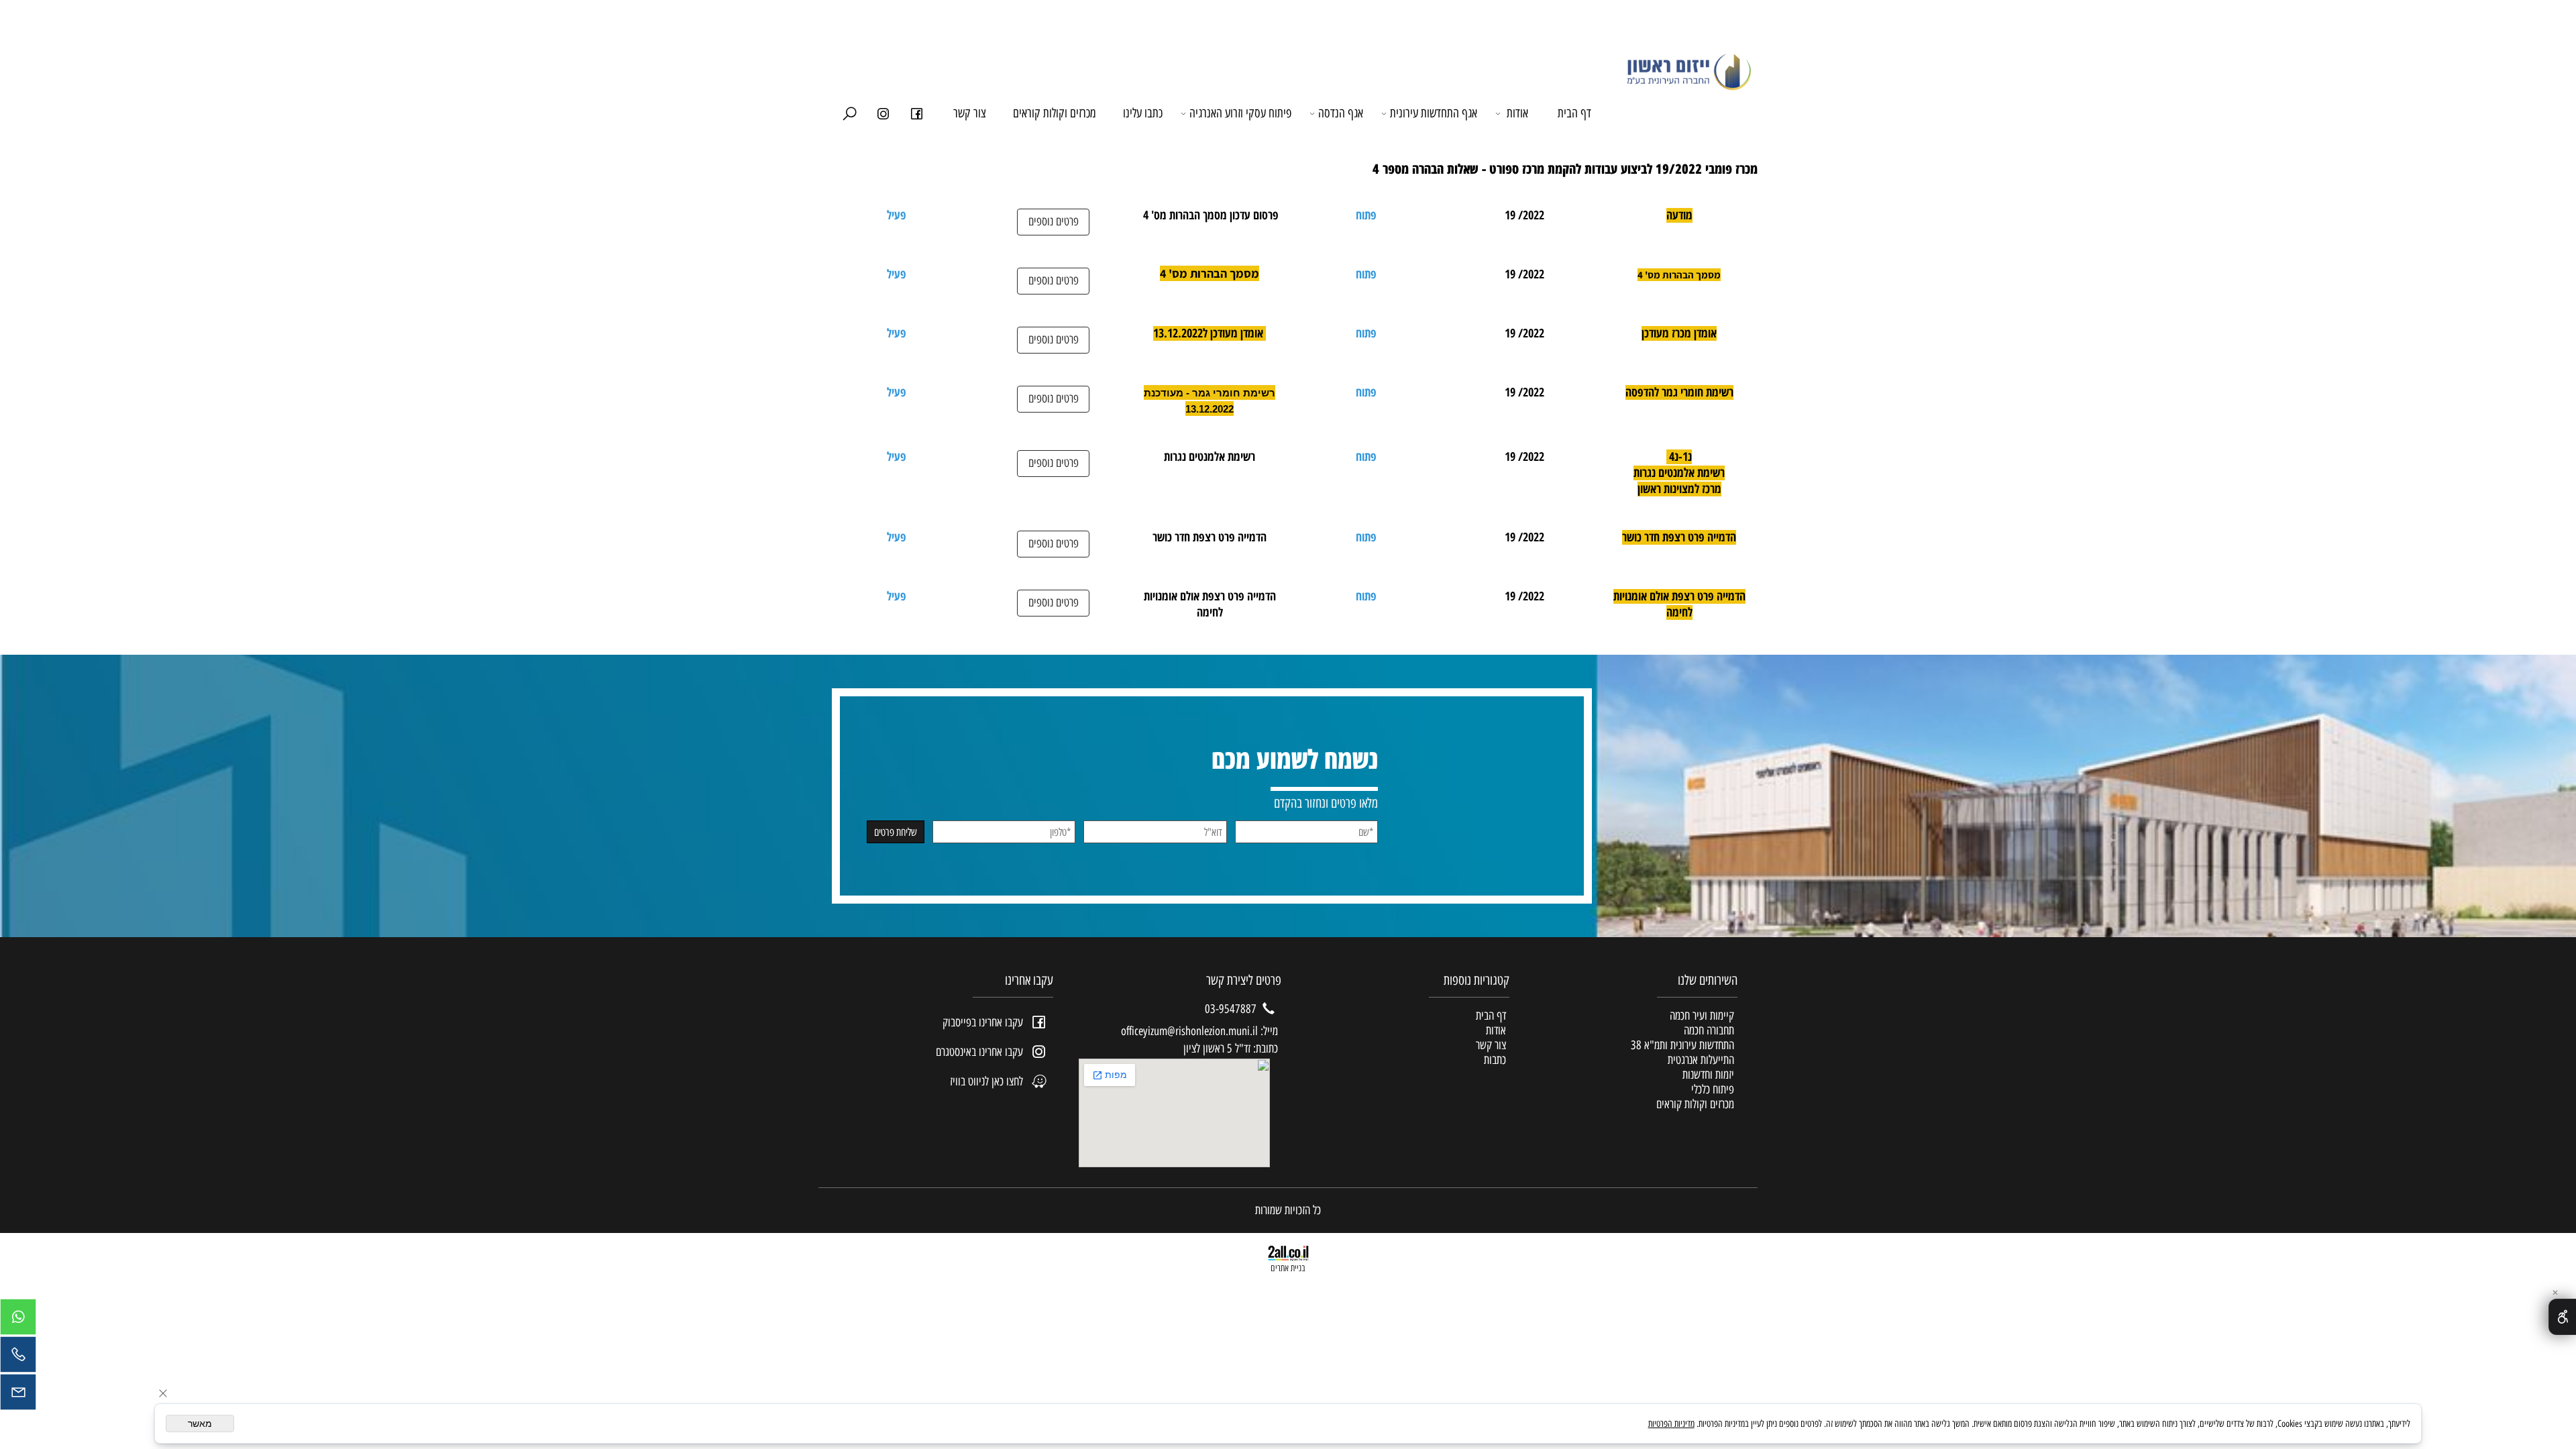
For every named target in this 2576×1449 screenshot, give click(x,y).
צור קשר (970, 113)
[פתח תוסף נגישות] (2562, 1317)
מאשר (200, 1424)
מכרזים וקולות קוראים (1055, 113)
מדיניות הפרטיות (1671, 1424)
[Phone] (18, 1358)
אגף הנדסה (1341, 113)
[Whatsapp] (18, 1320)
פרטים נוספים (1054, 221)
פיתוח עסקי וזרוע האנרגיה (1240, 113)
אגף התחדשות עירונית (1434, 113)
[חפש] (849, 113)
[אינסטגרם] (883, 113)
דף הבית (1574, 113)
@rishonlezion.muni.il (1213, 1031)
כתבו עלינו (1143, 113)
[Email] (18, 1395)
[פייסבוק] (916, 113)
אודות (1517, 113)
